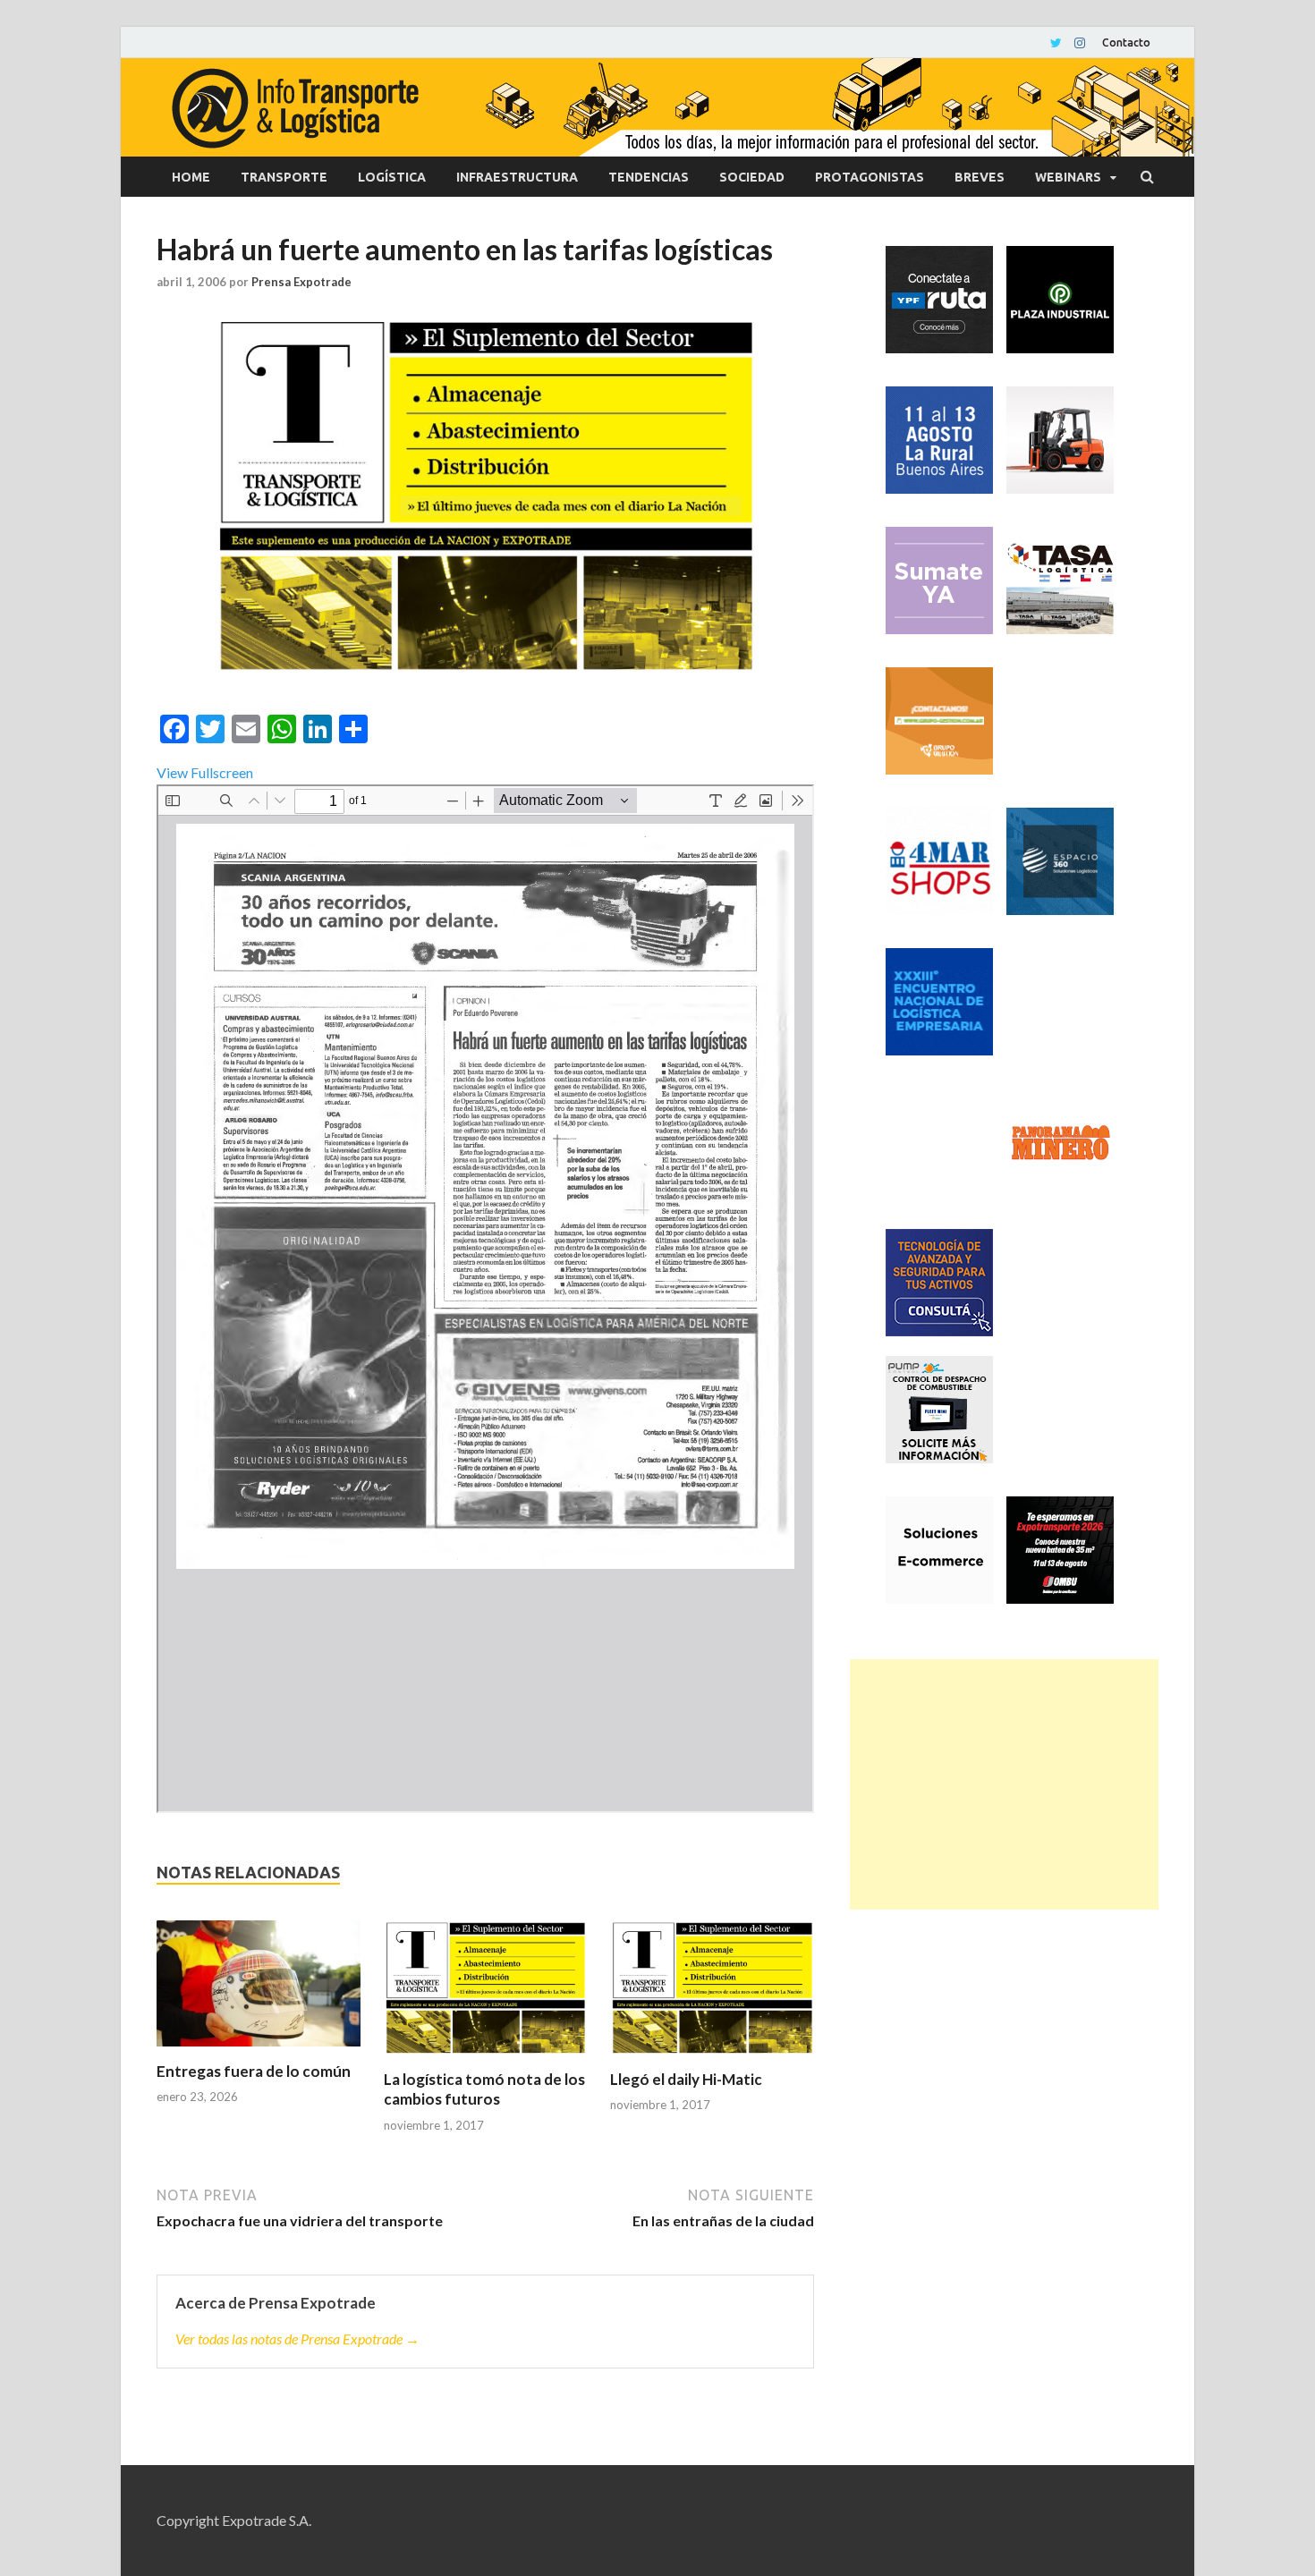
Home (191, 177)
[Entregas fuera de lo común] (259, 1991)
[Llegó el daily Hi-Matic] (712, 1995)
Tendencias (649, 177)
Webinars (1068, 177)
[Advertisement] (1004, 1784)
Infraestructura (517, 177)
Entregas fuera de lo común (254, 2071)
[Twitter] (1056, 43)
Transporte (284, 177)
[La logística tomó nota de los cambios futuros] (486, 1995)
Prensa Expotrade (301, 282)
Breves (980, 177)
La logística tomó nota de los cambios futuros (484, 2089)
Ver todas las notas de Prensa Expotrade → (297, 2339)
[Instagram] (1080, 43)
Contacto (1126, 42)
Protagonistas (870, 177)
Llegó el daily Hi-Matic (686, 2079)
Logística (392, 177)
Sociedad (752, 177)
